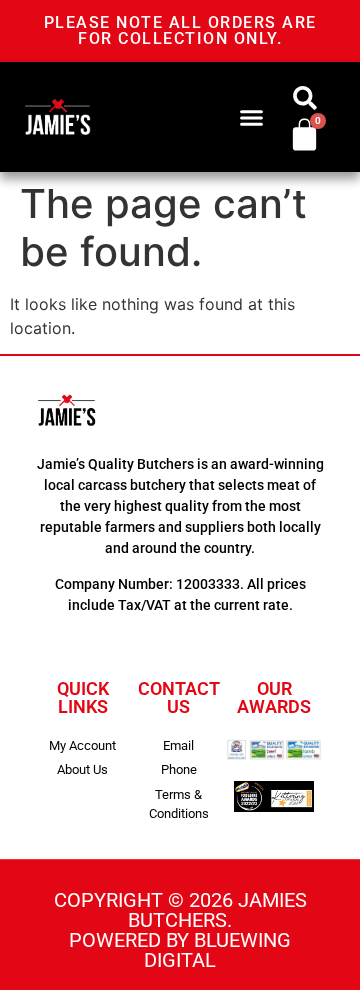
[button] (251, 117)
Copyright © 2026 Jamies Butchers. (180, 910)
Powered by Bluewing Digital (180, 950)
